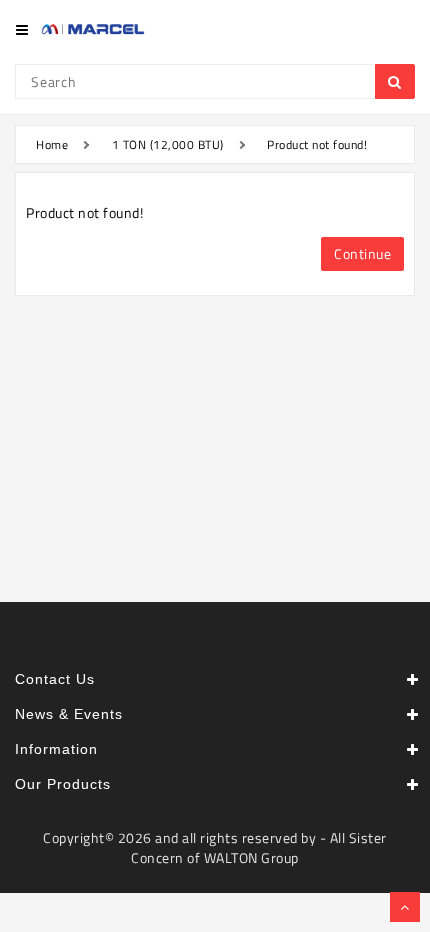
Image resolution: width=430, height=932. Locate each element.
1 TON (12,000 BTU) (168, 144)
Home (52, 144)
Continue (362, 253)
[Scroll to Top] (405, 907)
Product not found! (317, 144)
